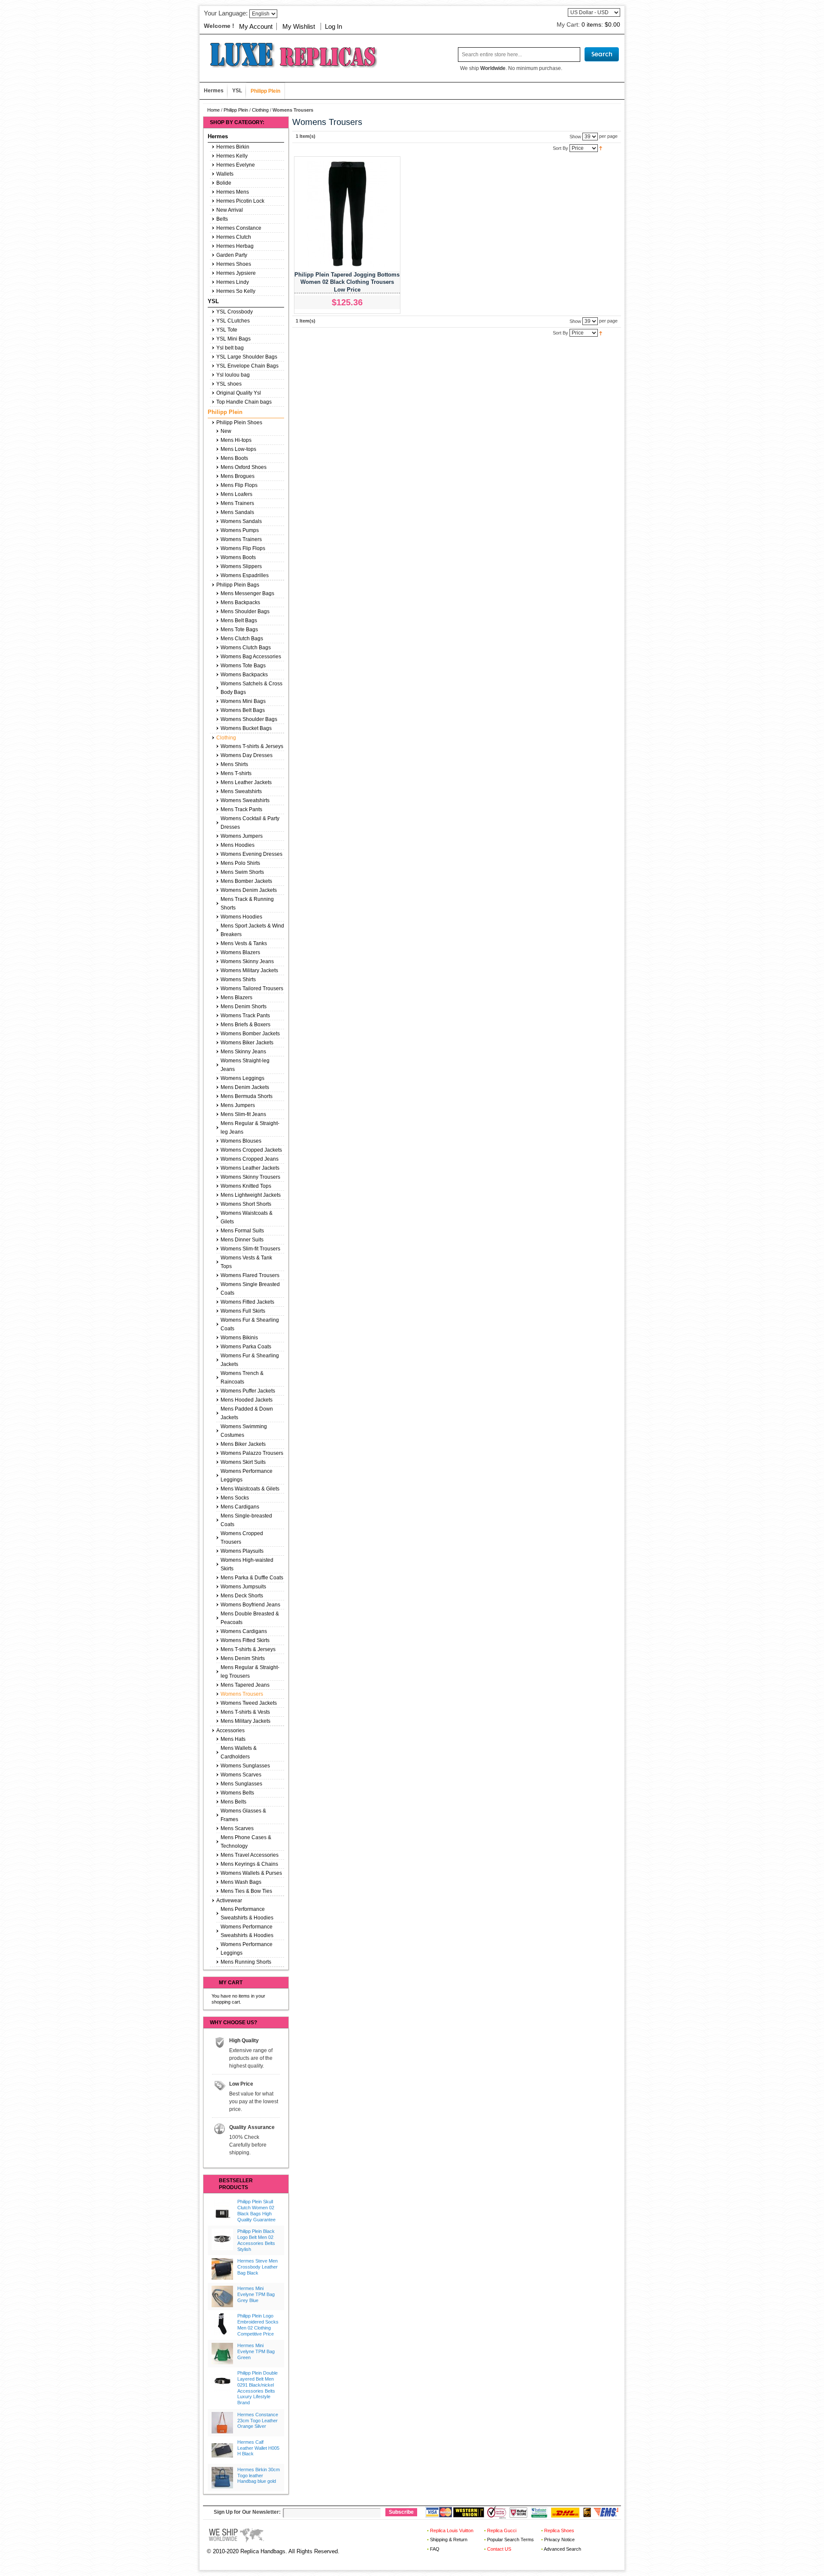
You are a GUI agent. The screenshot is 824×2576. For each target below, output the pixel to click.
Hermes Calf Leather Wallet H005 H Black (258, 2448)
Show (575, 136)
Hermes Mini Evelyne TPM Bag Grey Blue (256, 2294)
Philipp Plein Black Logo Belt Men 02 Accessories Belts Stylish (256, 2240)
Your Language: (226, 13)
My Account (256, 26)
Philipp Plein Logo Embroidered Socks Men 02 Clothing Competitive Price (258, 2325)
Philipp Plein (236, 110)
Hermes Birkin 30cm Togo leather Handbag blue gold (259, 2476)
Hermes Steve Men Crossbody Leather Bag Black (257, 2267)
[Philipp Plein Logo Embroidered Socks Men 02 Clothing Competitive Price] (222, 2324)
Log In (333, 26)
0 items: (601, 24)
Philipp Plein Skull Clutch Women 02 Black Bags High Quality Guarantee (256, 2210)
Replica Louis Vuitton (452, 2530)
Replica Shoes (559, 2530)
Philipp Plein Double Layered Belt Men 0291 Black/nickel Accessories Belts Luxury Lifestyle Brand (257, 2388)
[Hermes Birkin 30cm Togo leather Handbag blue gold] (222, 2478)
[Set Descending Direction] (601, 148)
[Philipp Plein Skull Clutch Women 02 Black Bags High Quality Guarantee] (222, 2210)
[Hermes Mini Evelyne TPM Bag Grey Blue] (222, 2296)
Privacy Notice (559, 2540)
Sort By (560, 148)
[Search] (602, 54)
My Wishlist (299, 26)
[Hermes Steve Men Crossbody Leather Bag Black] (222, 2269)
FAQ (435, 2549)
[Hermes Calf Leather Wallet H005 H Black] (222, 2450)
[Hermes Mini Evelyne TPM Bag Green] (222, 2354)
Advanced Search (562, 2549)
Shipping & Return (449, 2540)
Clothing (260, 110)
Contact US (499, 2549)
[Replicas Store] (290, 54)
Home (214, 110)
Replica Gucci (502, 2530)
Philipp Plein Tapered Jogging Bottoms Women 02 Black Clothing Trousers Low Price (347, 282)
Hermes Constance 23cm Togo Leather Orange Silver (258, 2421)
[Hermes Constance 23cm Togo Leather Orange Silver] (222, 2423)
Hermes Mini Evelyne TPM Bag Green (256, 2351)
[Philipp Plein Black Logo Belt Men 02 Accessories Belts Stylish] (222, 2239)
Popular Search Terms (510, 2540)
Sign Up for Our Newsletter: (247, 2512)
